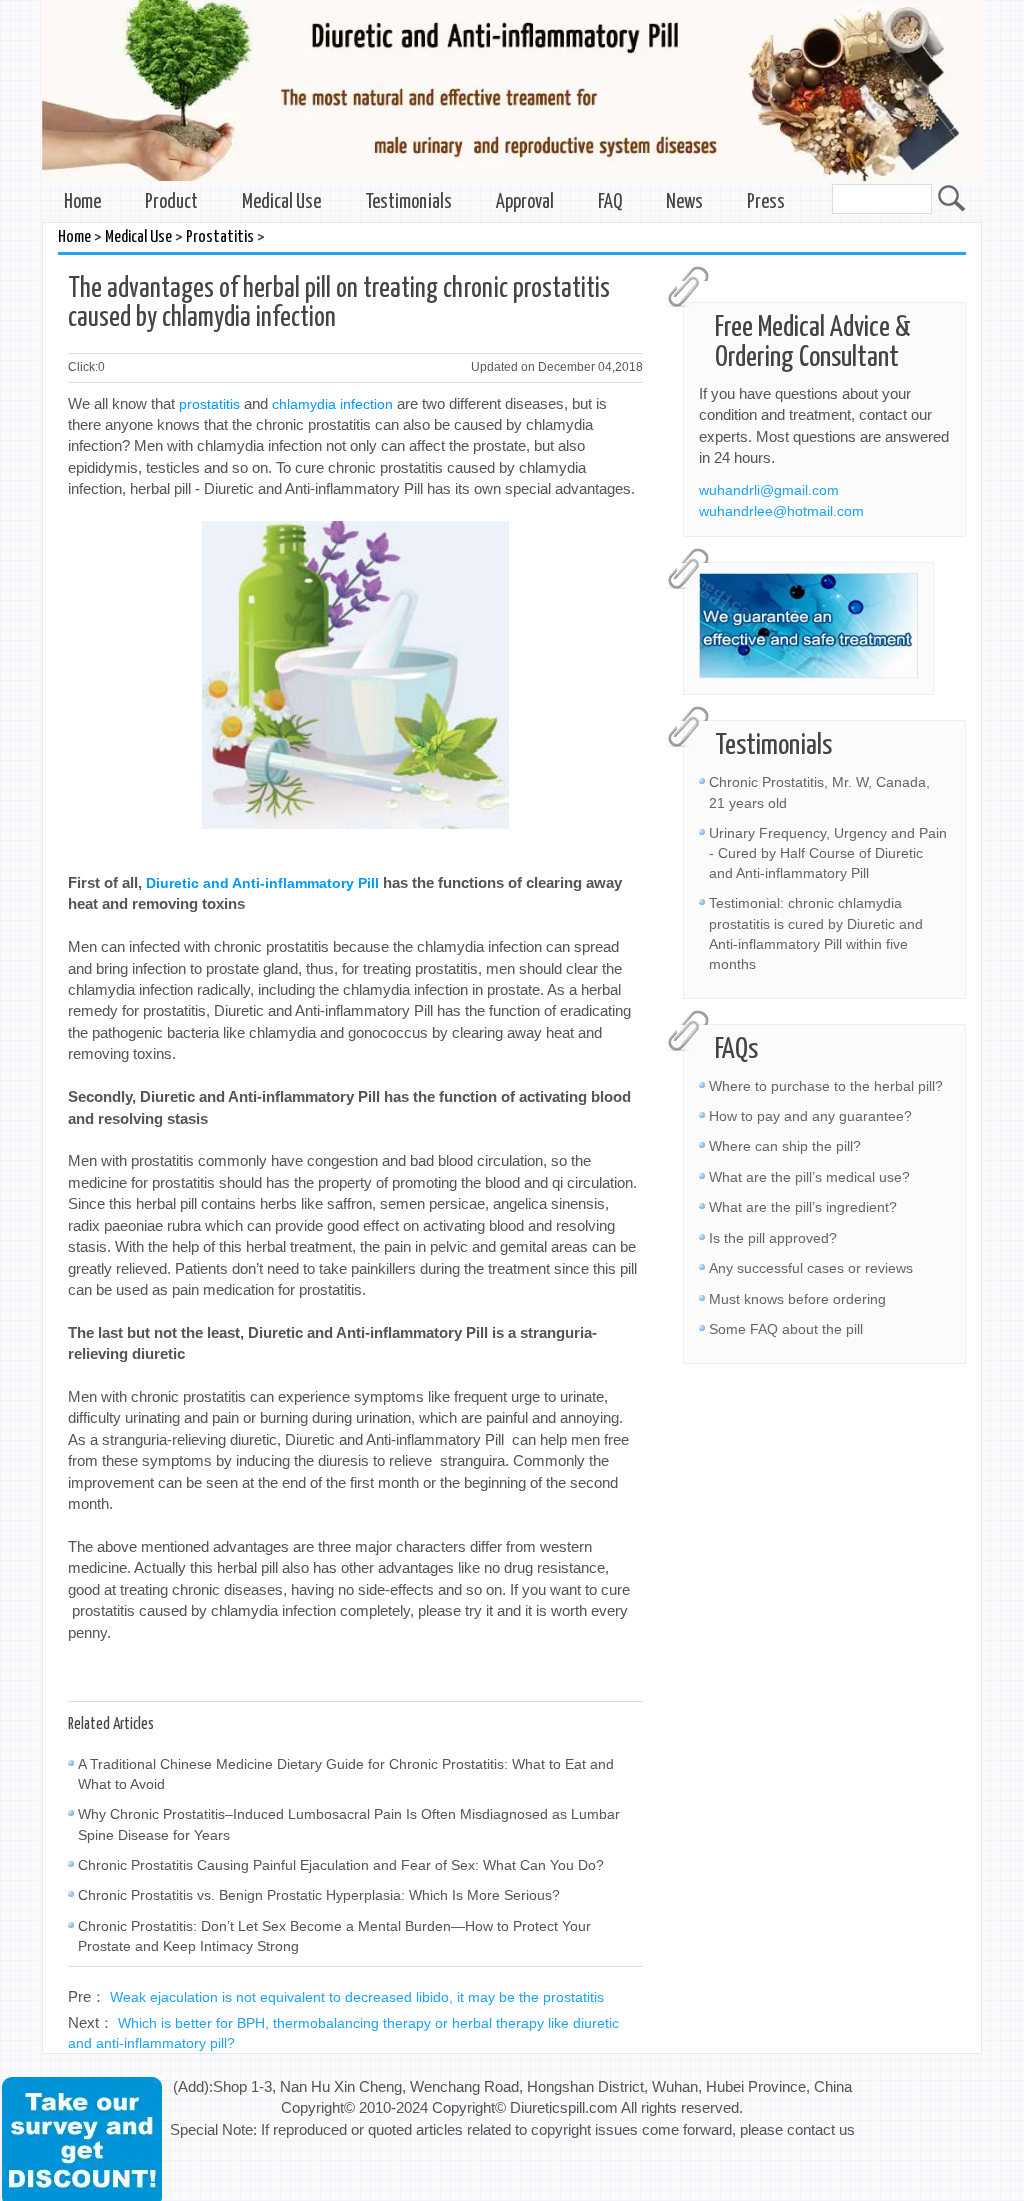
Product (171, 202)
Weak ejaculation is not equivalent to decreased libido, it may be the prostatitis (357, 1997)
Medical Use (281, 202)
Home (82, 202)
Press (766, 202)
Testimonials (408, 202)
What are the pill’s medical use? (809, 1177)
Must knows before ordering (797, 1299)
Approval (525, 202)
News (684, 202)
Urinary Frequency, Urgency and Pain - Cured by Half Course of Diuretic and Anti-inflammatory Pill (828, 853)
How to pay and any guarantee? (810, 1116)
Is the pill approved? (773, 1238)
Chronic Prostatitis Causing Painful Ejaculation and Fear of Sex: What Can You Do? (341, 1865)
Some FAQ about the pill (786, 1329)
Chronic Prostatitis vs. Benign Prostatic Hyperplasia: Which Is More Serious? (319, 1895)
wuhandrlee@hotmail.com (781, 511)
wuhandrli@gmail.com (769, 490)
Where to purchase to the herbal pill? (826, 1086)
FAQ (610, 202)
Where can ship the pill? (785, 1146)
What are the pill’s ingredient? (803, 1207)
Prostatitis (220, 237)
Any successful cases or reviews (811, 1268)
